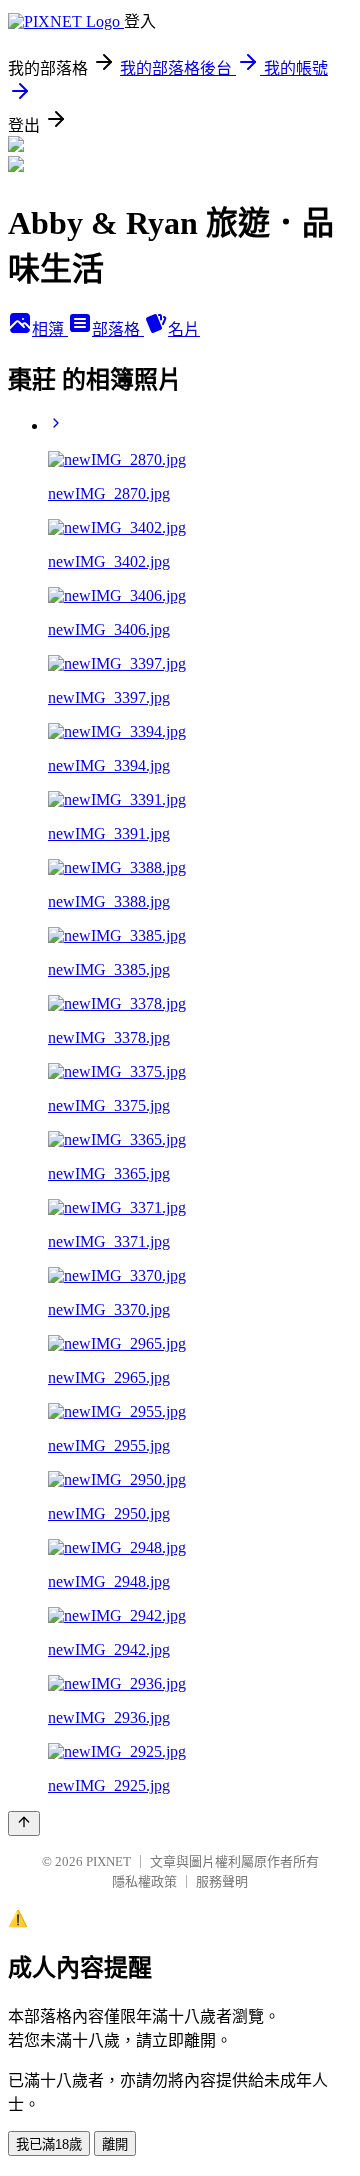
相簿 (50, 329)
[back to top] (24, 1823)
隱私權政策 (144, 1881)
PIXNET (108, 1861)
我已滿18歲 (49, 2144)
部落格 (118, 329)
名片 (184, 329)
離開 (115, 2144)
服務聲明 (222, 1881)
